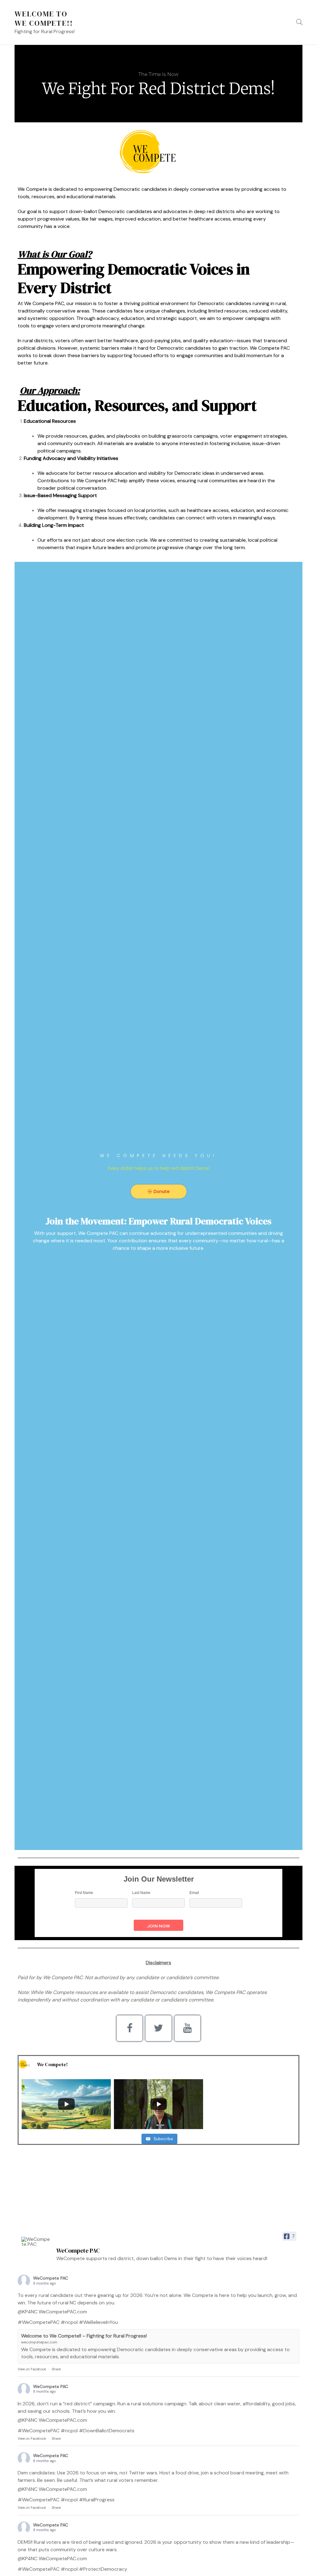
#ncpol (69, 2322)
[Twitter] (158, 2028)
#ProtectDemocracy (103, 2569)
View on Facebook (32, 2369)
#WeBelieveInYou (98, 2322)
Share (56, 2369)
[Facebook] (130, 2028)
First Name (84, 1893)
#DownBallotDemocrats (107, 2431)
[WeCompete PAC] (36, 2242)
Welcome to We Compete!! (44, 18)
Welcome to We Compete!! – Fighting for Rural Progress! (84, 2336)
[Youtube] (187, 2028)
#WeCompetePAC (39, 2322)
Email (194, 1893)
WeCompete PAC (51, 2278)
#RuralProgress (97, 2500)
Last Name (141, 1893)
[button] (159, 1192)
